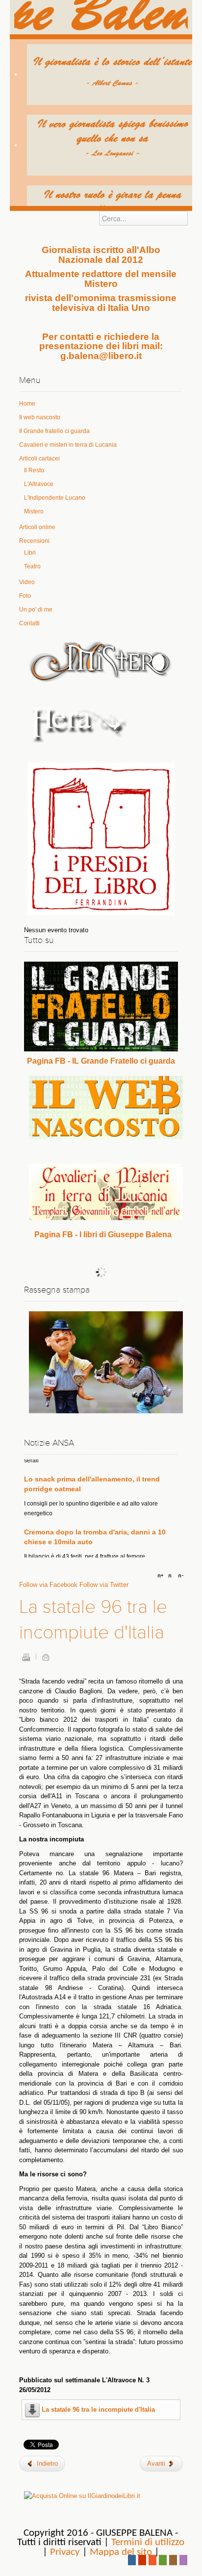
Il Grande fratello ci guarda (54, 431)
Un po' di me (36, 610)
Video (27, 582)
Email (46, 1657)
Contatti (29, 623)
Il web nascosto (40, 417)
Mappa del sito (121, 2552)
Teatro (32, 566)
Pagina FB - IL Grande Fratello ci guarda (101, 1061)
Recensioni (34, 541)
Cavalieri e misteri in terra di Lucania (68, 445)
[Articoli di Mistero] (101, 661)
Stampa (26, 1657)
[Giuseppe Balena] (101, 17)
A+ (162, 1576)
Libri (30, 553)
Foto (25, 596)
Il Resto (34, 470)
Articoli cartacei (39, 459)
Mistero (34, 511)
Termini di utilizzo (148, 2542)
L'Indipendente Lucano (55, 498)
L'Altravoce (39, 484)
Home (27, 404)
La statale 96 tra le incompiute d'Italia (98, 2410)
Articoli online (37, 527)
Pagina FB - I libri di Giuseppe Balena (103, 1235)
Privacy (65, 2552)
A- (179, 1576)
